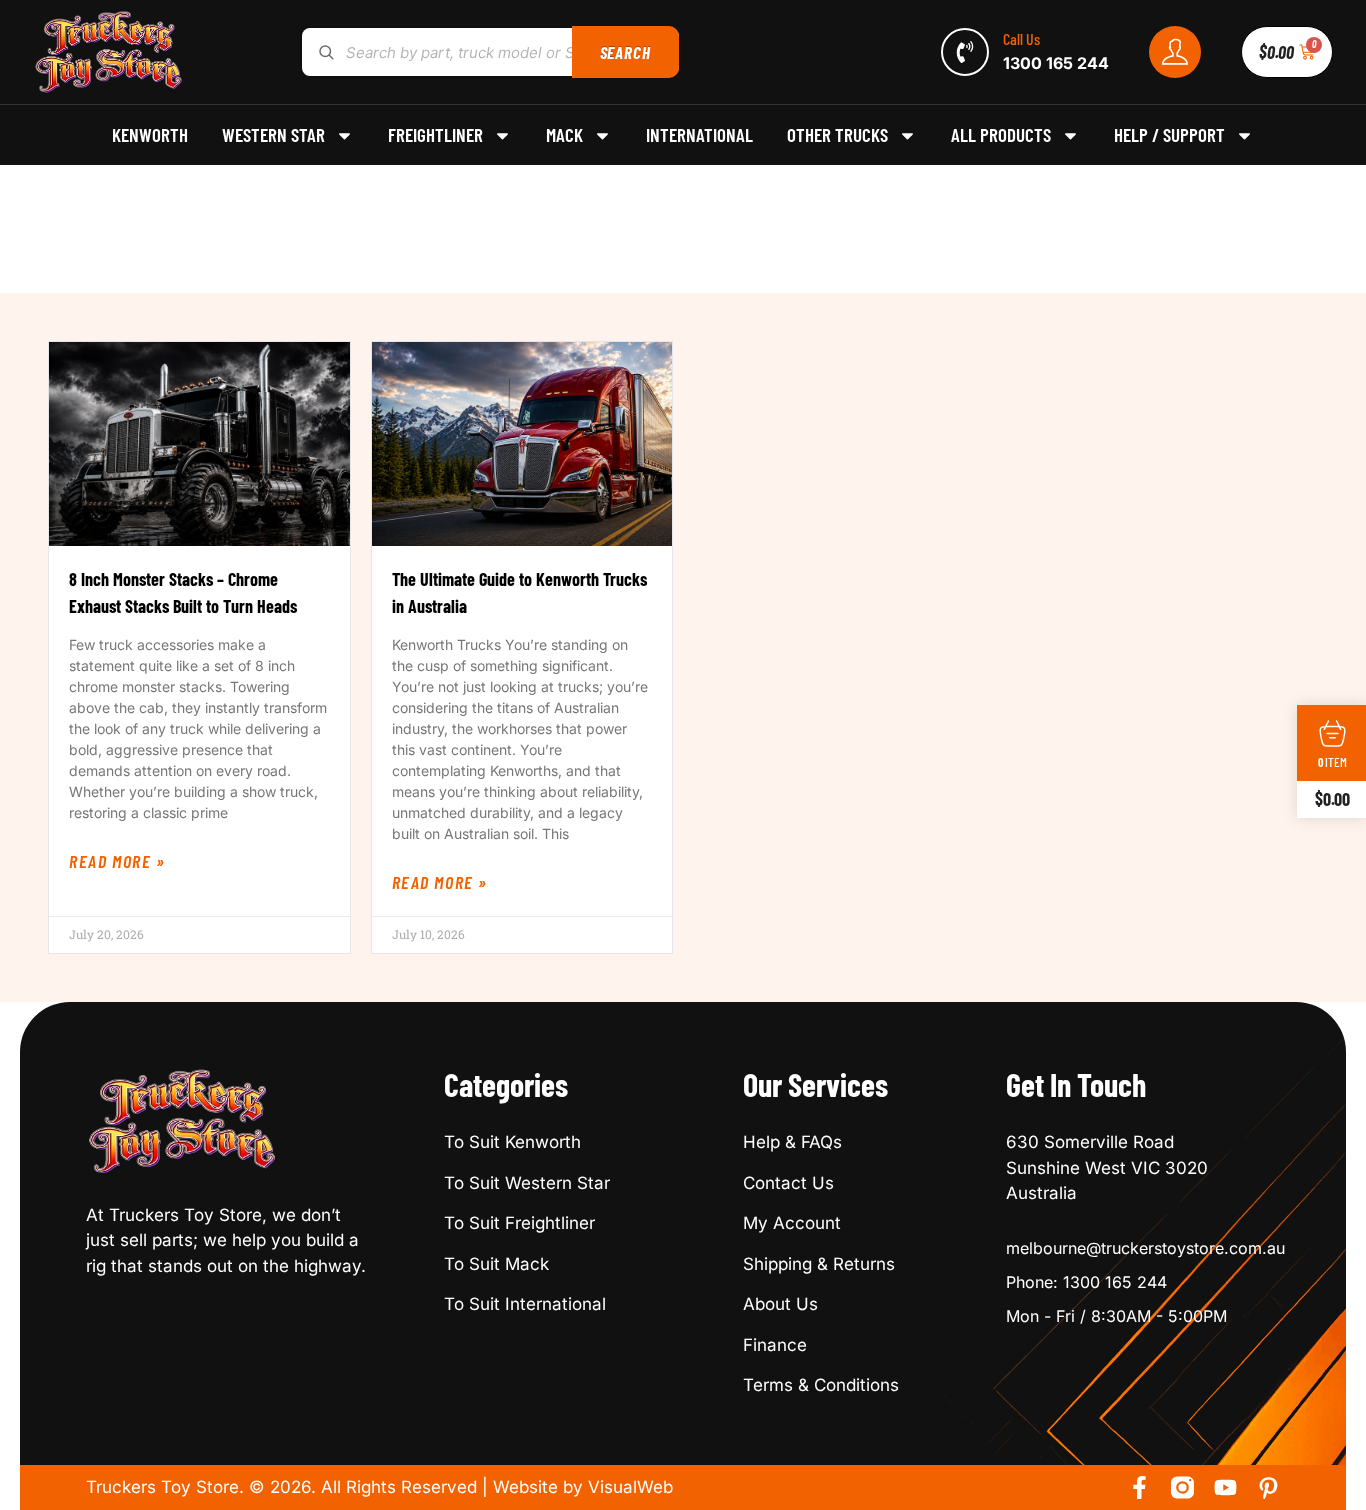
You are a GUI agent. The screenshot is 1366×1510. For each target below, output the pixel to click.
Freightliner (435, 135)
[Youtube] (1225, 1487)
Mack (564, 135)
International (699, 135)
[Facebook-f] (1139, 1487)
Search (625, 52)
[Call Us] (965, 52)
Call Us (1021, 38)
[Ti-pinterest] (1268, 1487)
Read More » (117, 861)
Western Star (273, 135)
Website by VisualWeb (583, 1487)
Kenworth (150, 135)
